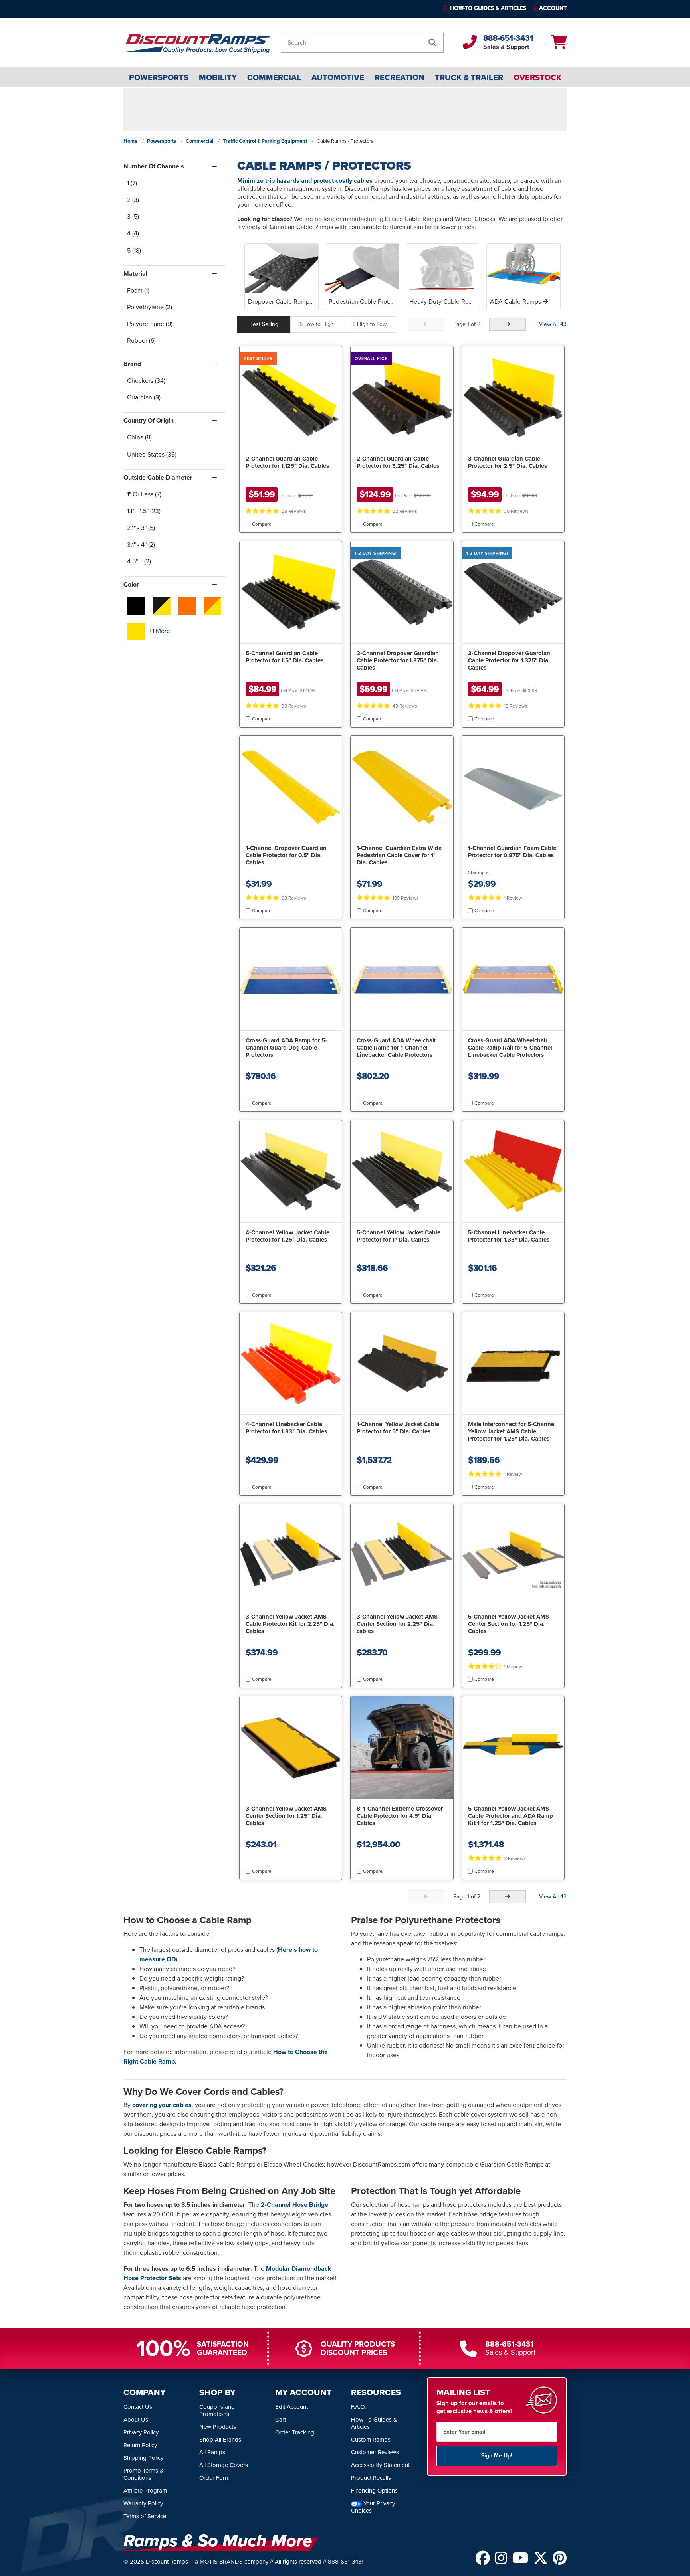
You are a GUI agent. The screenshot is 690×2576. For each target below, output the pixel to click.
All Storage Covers (224, 2465)
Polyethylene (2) (150, 307)
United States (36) (152, 454)
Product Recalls (371, 2478)
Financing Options (374, 2491)
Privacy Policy (141, 2432)
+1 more (160, 631)
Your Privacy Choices (373, 2507)
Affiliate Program (145, 2491)
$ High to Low (369, 324)
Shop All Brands (220, 2440)
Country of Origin (149, 420)
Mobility (218, 77)
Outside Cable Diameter (158, 477)
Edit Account (291, 2407)
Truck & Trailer (469, 77)
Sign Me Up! (497, 2456)
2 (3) (133, 200)
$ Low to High (317, 324)
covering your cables (162, 2105)
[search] (432, 43)
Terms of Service (145, 2516)
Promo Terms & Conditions (144, 2474)
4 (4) (133, 233)
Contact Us (138, 2407)
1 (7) (132, 183)
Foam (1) (138, 290)
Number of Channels (154, 166)
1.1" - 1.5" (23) (144, 511)
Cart (281, 2420)
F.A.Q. (358, 2407)
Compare (262, 524)
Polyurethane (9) (150, 324)
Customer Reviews (375, 2452)
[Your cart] (559, 45)
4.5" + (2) (139, 561)
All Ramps (212, 2452)
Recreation (400, 77)
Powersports (159, 77)
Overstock (537, 77)
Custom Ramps (371, 2440)
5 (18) (134, 250)
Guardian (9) (144, 397)
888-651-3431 (508, 38)
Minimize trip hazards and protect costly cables (305, 181)
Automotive (338, 77)
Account (553, 8)
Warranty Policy (143, 2503)
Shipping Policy (143, 2458)
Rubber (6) (141, 341)
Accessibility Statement (380, 2465)
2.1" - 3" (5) (141, 528)
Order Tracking (295, 2432)
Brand (132, 364)
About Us (136, 2420)
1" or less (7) (144, 494)
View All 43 (553, 324)
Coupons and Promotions (217, 2410)
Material (135, 274)
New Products (218, 2427)
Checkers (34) (146, 381)
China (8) (139, 437)
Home (130, 141)
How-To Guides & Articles (488, 8)
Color (131, 584)
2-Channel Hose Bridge (294, 2205)
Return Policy (140, 2445)
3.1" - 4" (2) (141, 545)
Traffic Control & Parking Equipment (265, 141)
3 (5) (133, 216)
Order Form (214, 2478)
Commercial (274, 77)
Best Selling (264, 324)
